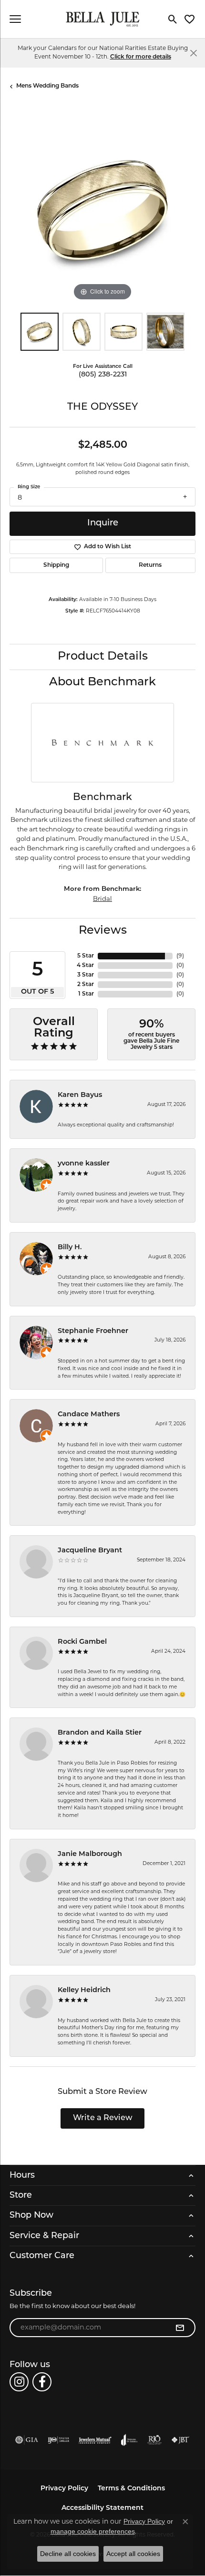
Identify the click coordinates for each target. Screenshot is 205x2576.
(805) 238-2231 (103, 375)
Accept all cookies (133, 2554)
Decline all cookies (68, 2554)
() (180, 956)
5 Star (86, 956)
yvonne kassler (84, 1164)
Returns (150, 565)
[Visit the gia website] (27, 2440)
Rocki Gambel (82, 1642)
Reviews (103, 931)
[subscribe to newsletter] (180, 2328)
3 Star (86, 975)
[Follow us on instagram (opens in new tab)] (19, 2382)
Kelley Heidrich (84, 1990)
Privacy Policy (64, 2489)
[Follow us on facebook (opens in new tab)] (42, 2382)
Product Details (103, 657)
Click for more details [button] (141, 57)
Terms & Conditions (131, 2489)
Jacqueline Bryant (90, 1551)
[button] (173, 19)
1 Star (86, 994)
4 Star (85, 966)
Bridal (102, 898)
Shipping (56, 565)
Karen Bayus (80, 1095)
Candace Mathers (89, 1415)
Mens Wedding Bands (47, 86)
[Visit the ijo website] (58, 2440)
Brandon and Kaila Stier (100, 1733)
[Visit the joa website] (129, 2440)
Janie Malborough (90, 1854)
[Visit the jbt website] (180, 2440)
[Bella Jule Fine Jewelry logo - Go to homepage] (103, 19)
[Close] (193, 53)
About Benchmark (102, 682)
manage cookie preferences (93, 2531)
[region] (102, 210)
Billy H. (70, 1248)
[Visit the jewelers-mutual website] (95, 2440)
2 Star (86, 985)
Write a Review (103, 2118)
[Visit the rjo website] (154, 2440)
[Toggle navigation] (15, 19)
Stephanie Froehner (93, 1331)
